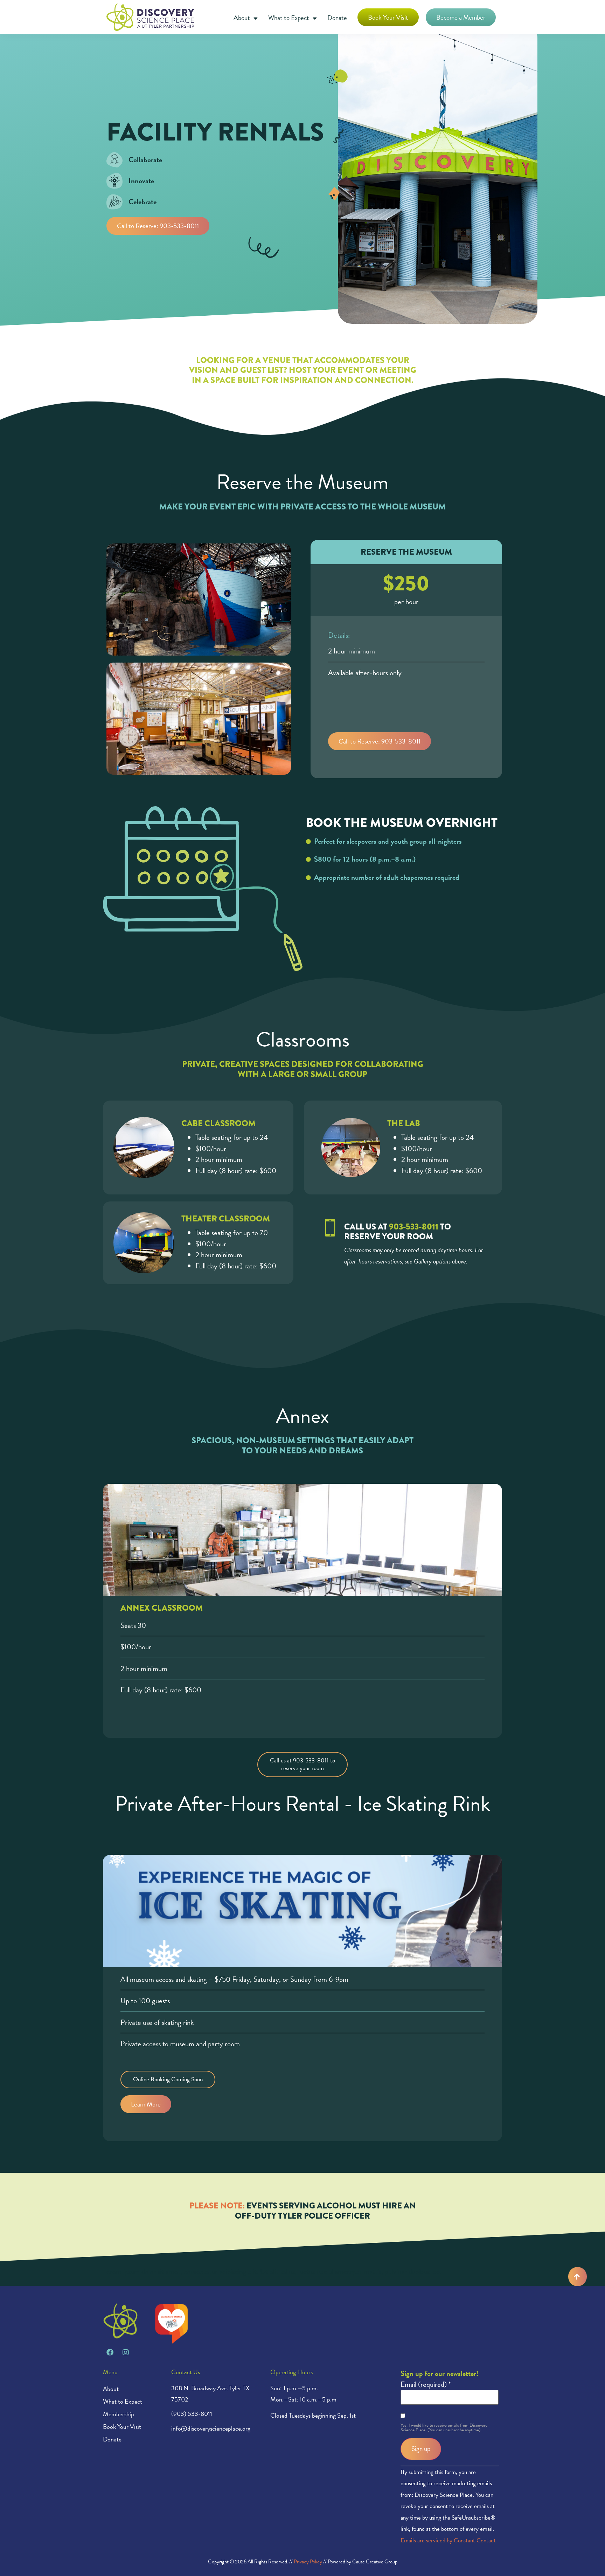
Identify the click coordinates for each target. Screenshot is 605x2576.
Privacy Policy (308, 2562)
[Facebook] (110, 2352)
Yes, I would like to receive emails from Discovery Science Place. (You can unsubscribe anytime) (444, 2428)
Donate (337, 18)
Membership (119, 2414)
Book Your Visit (122, 2427)
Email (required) (426, 2385)
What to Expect (289, 18)
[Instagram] (126, 2352)
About (242, 18)
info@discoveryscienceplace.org (211, 2428)
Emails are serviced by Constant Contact (448, 2540)
